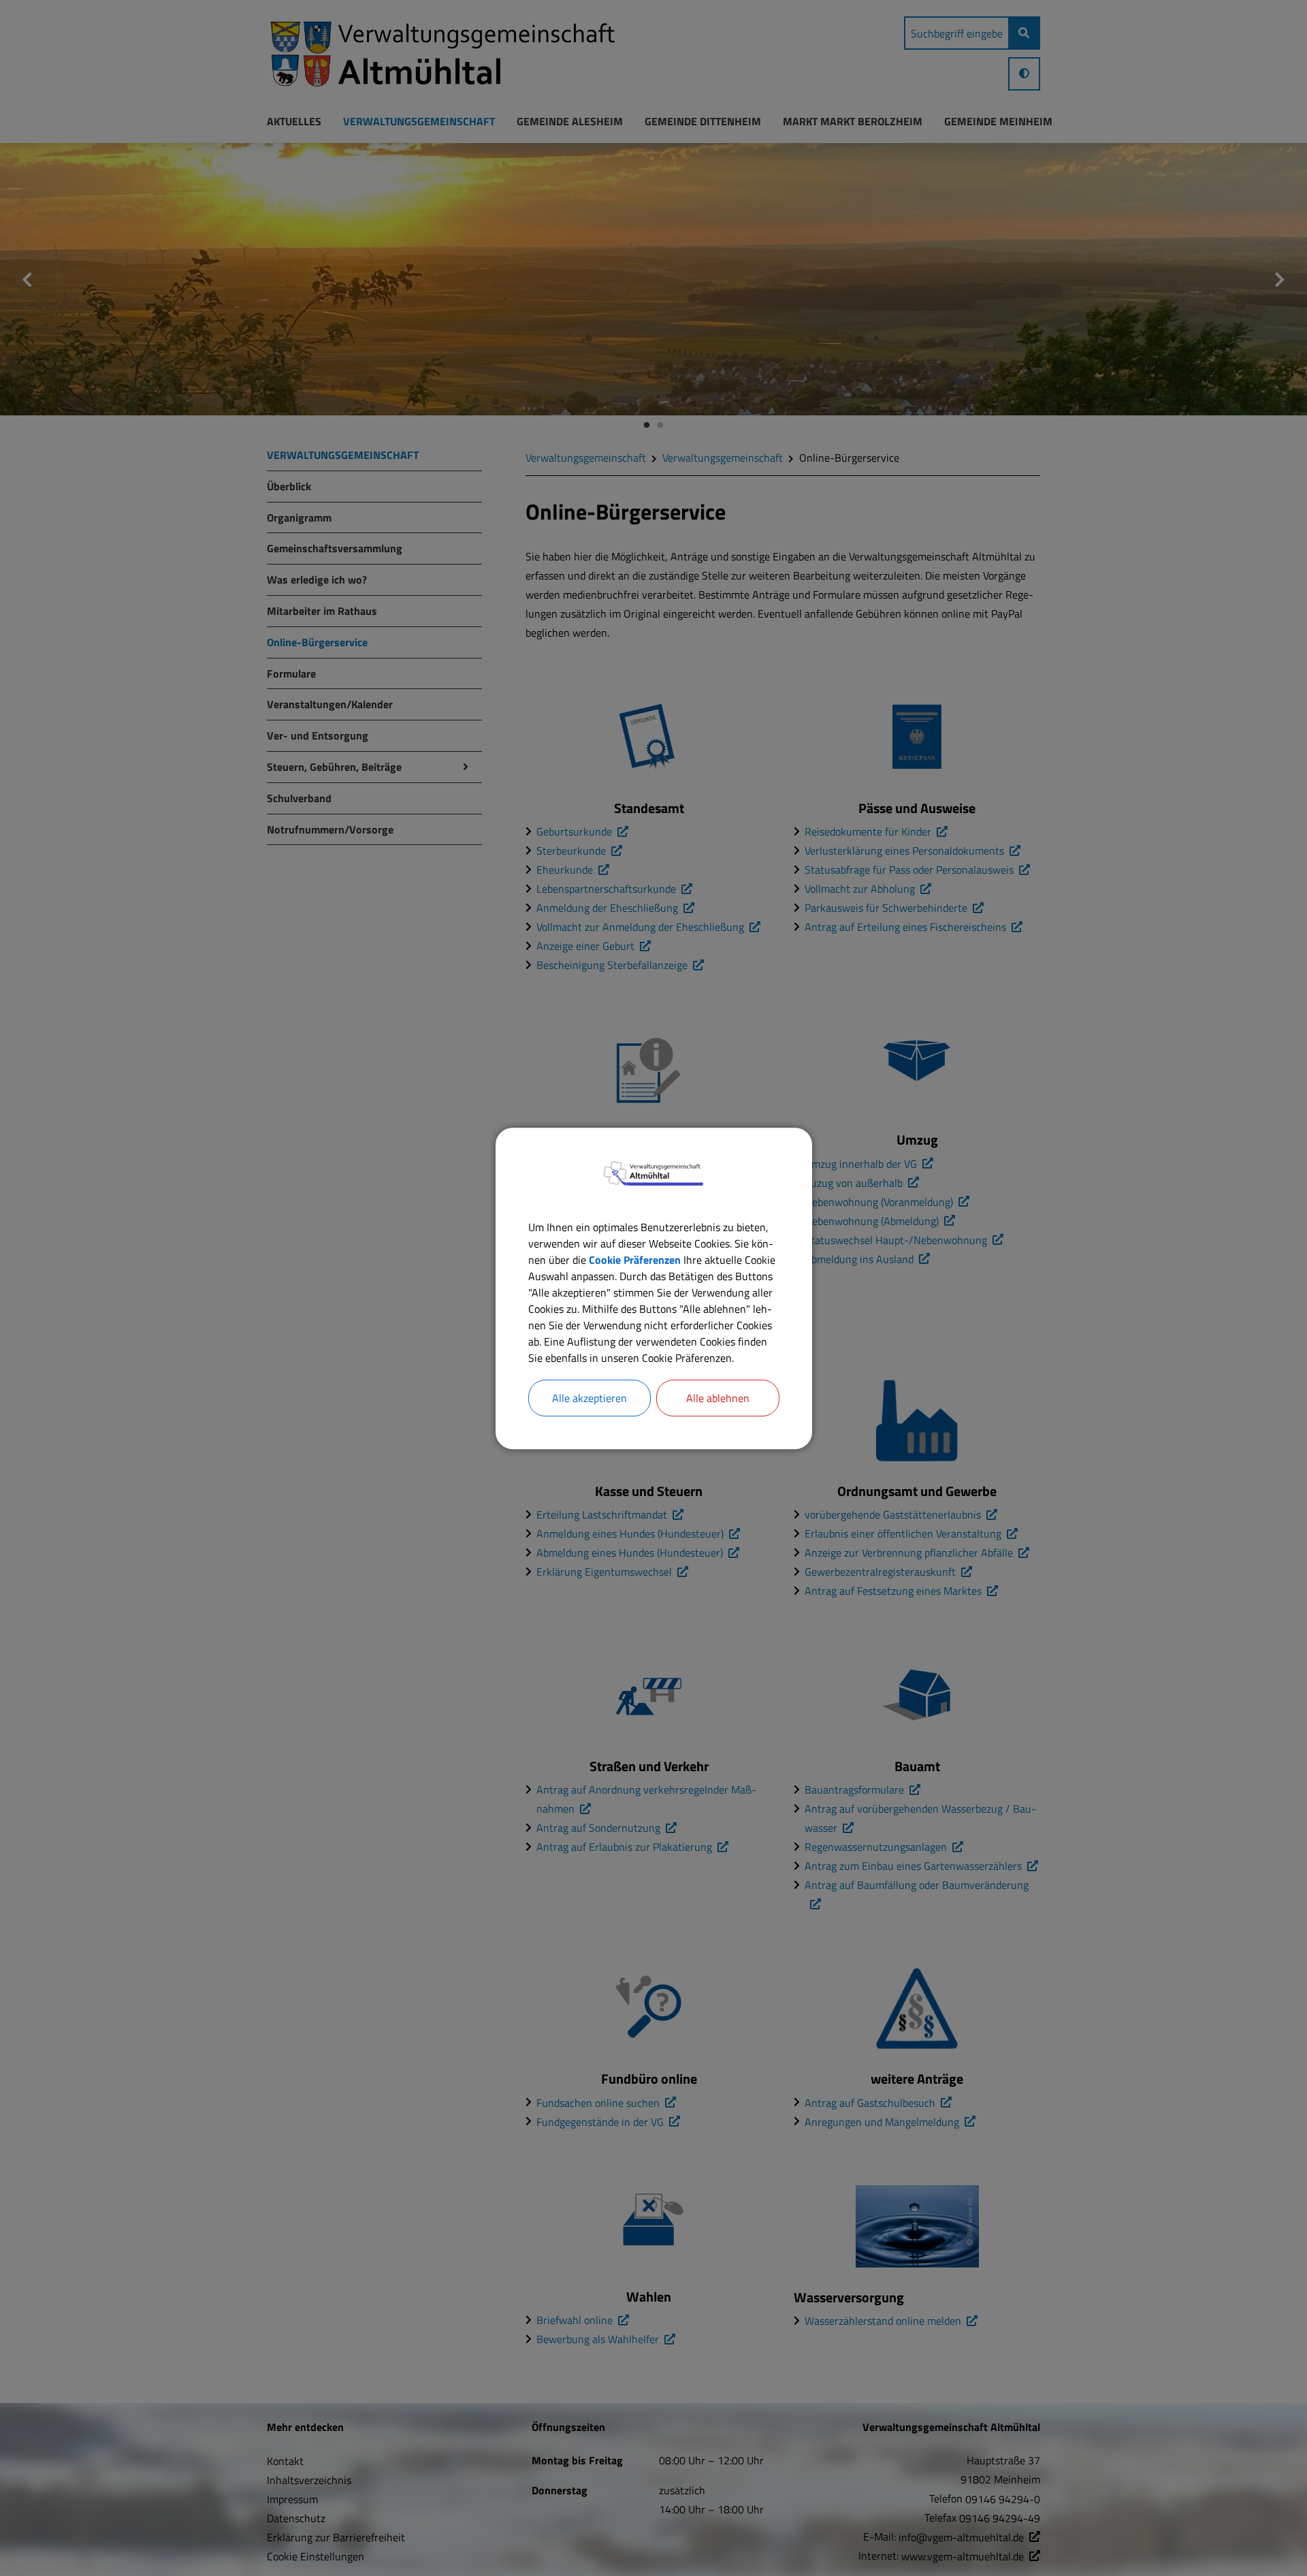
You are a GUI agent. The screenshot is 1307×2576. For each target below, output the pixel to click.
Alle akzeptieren (590, 1397)
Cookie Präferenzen (635, 1259)
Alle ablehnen (718, 1397)
